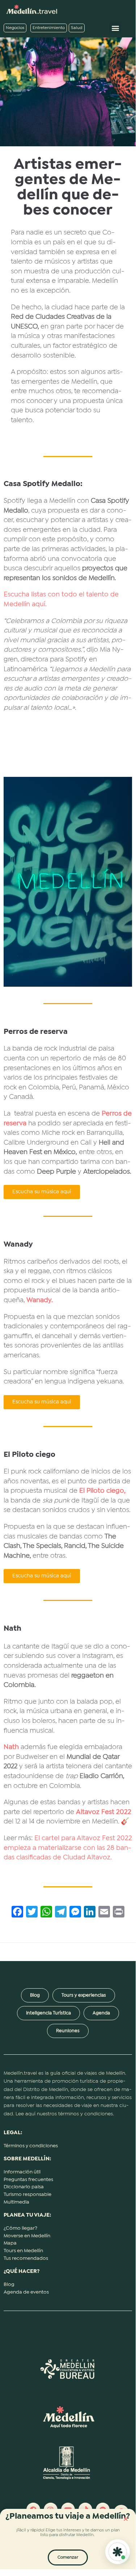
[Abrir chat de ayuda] (118, 2552)
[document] (68, 1285)
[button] (126, 2519)
